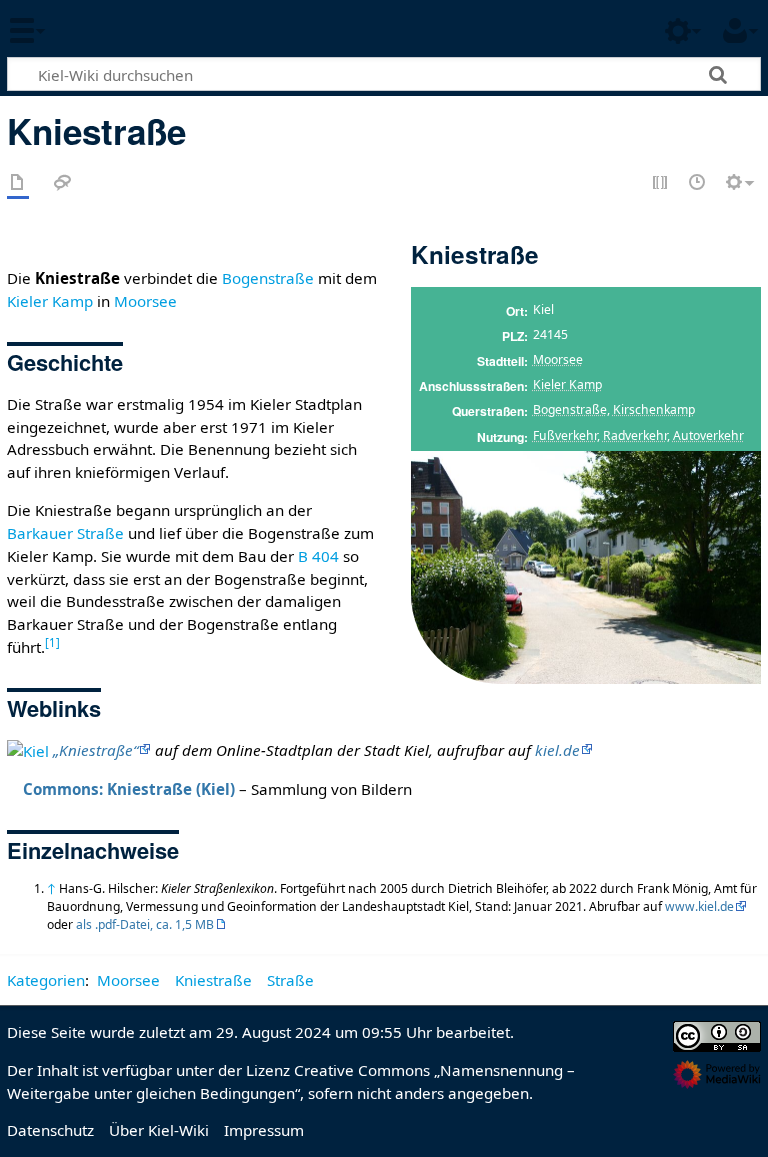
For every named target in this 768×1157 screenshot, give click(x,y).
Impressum (264, 1130)
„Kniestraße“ (95, 750)
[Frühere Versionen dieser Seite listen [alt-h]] (698, 183)
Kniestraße (213, 980)
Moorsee (558, 359)
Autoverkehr (708, 435)
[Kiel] (28, 750)
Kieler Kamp (567, 384)
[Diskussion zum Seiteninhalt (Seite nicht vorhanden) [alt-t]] (63, 183)
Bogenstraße (570, 409)
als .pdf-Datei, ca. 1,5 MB (145, 924)
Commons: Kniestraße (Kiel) (129, 789)
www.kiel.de (699, 906)
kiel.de (557, 750)
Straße (290, 980)
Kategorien (46, 980)
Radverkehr (635, 435)
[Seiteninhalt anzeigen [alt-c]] (18, 183)
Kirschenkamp (654, 409)
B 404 (318, 556)
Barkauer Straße (65, 533)
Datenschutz (50, 1130)
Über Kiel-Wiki (159, 1130)
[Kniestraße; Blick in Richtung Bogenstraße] (586, 567)
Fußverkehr (565, 435)
